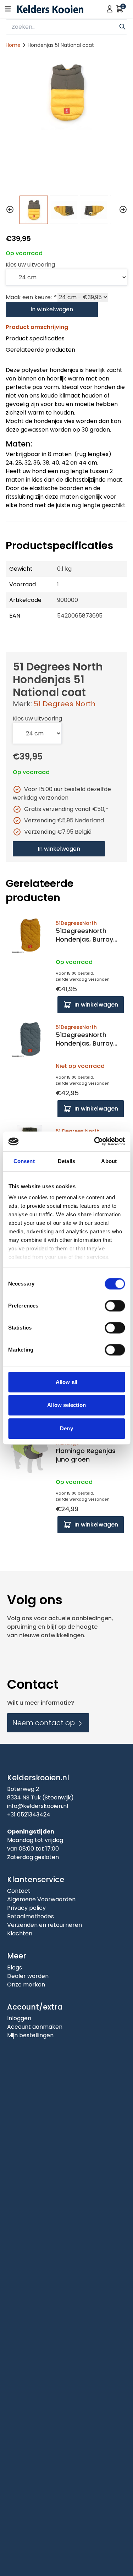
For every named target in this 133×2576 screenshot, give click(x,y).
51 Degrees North (65, 704)
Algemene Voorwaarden (41, 1899)
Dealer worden (28, 1976)
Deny (66, 1428)
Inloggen (19, 2018)
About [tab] (109, 1161)
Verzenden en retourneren (45, 1925)
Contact (19, 1891)
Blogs (15, 1967)
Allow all (66, 1382)
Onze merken (26, 1985)
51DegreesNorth (76, 923)
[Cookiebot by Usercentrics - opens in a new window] (95, 1141)
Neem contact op (45, 1723)
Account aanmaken (35, 2027)
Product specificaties (35, 338)
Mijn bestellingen (30, 2035)
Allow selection (66, 1405)
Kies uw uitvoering (30, 265)
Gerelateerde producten (40, 350)
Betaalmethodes (31, 1916)
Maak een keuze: (31, 297)
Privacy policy (26, 1908)
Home (13, 45)
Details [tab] (66, 1161)
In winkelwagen (52, 309)
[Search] (122, 26)
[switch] (115, 1306)
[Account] (110, 9)
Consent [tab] (24, 1161)
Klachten (20, 1933)
